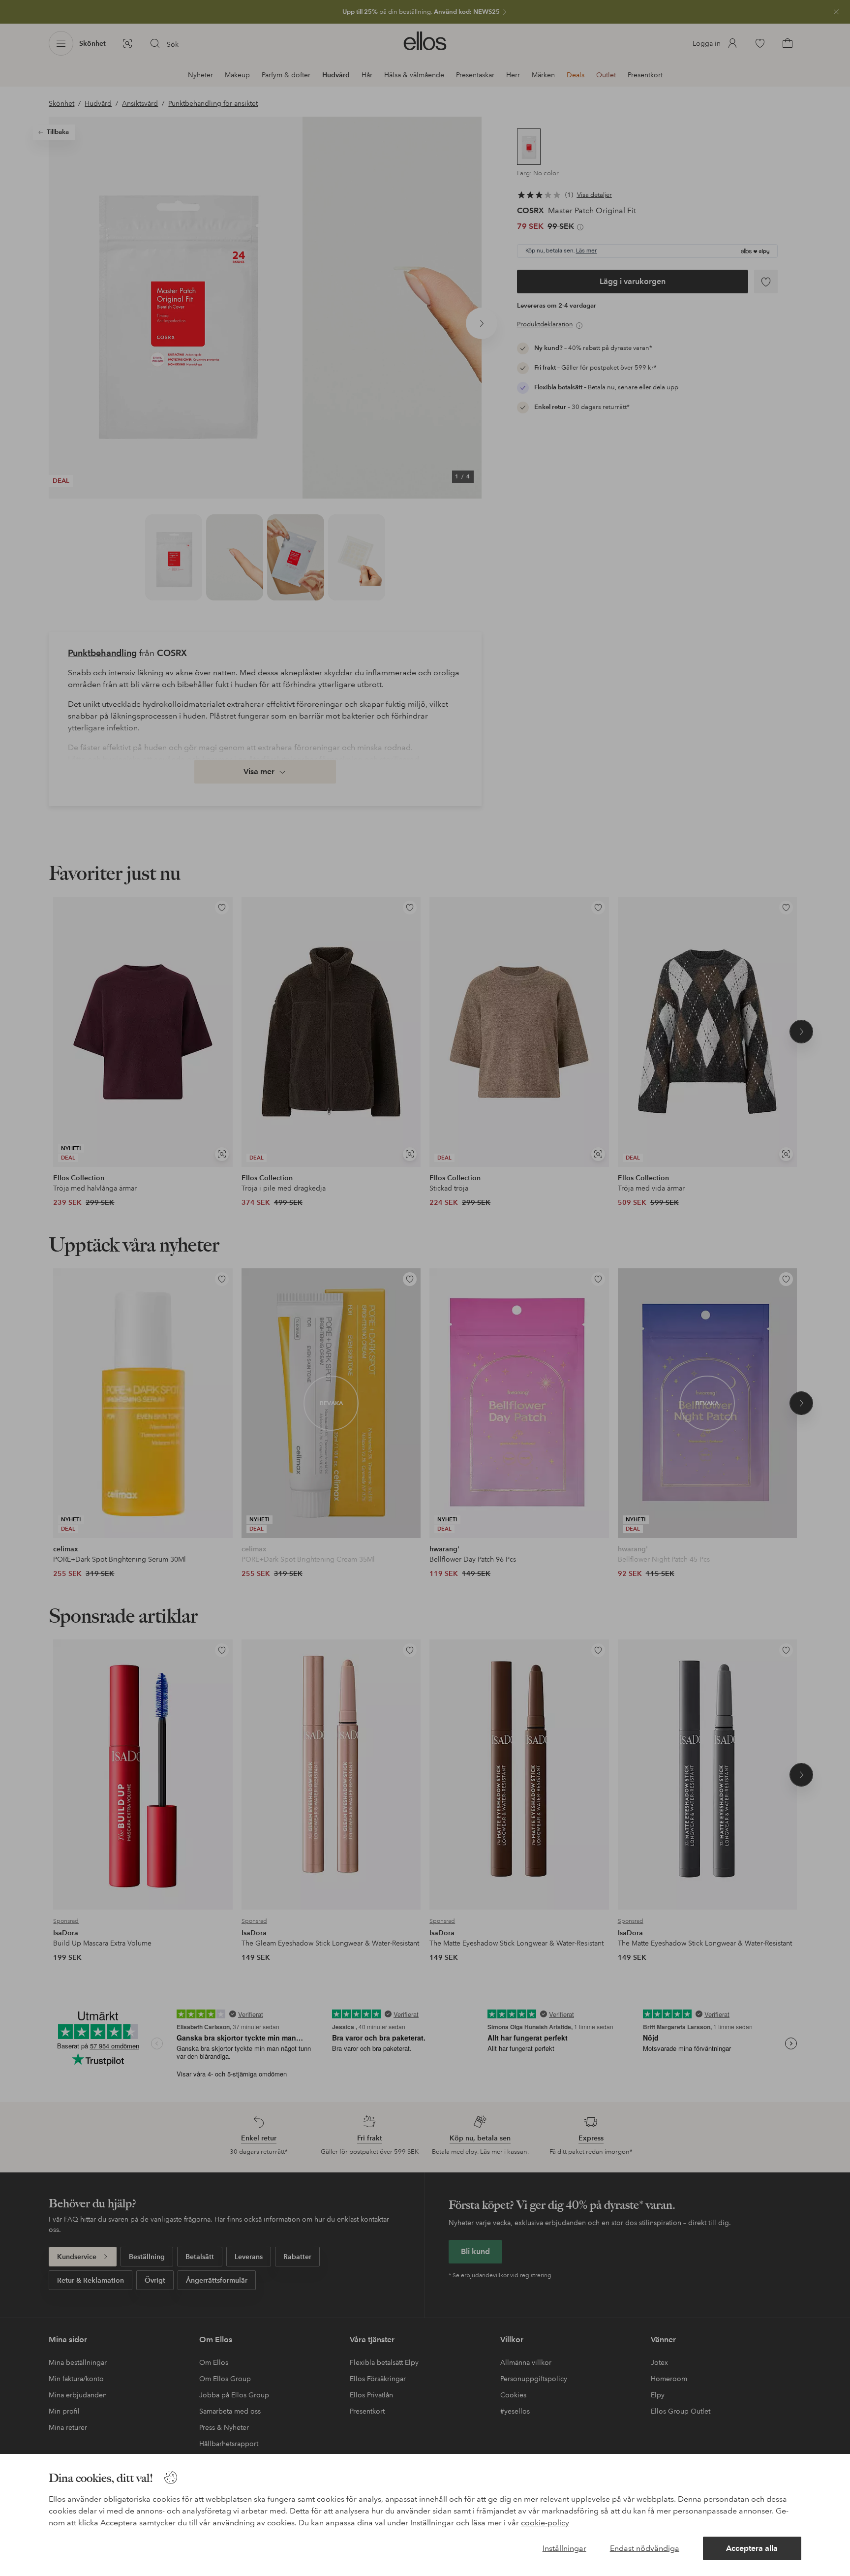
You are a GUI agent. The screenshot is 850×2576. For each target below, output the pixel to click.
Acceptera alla (752, 2548)
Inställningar (564, 2548)
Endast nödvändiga (645, 2548)
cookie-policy (545, 2523)
